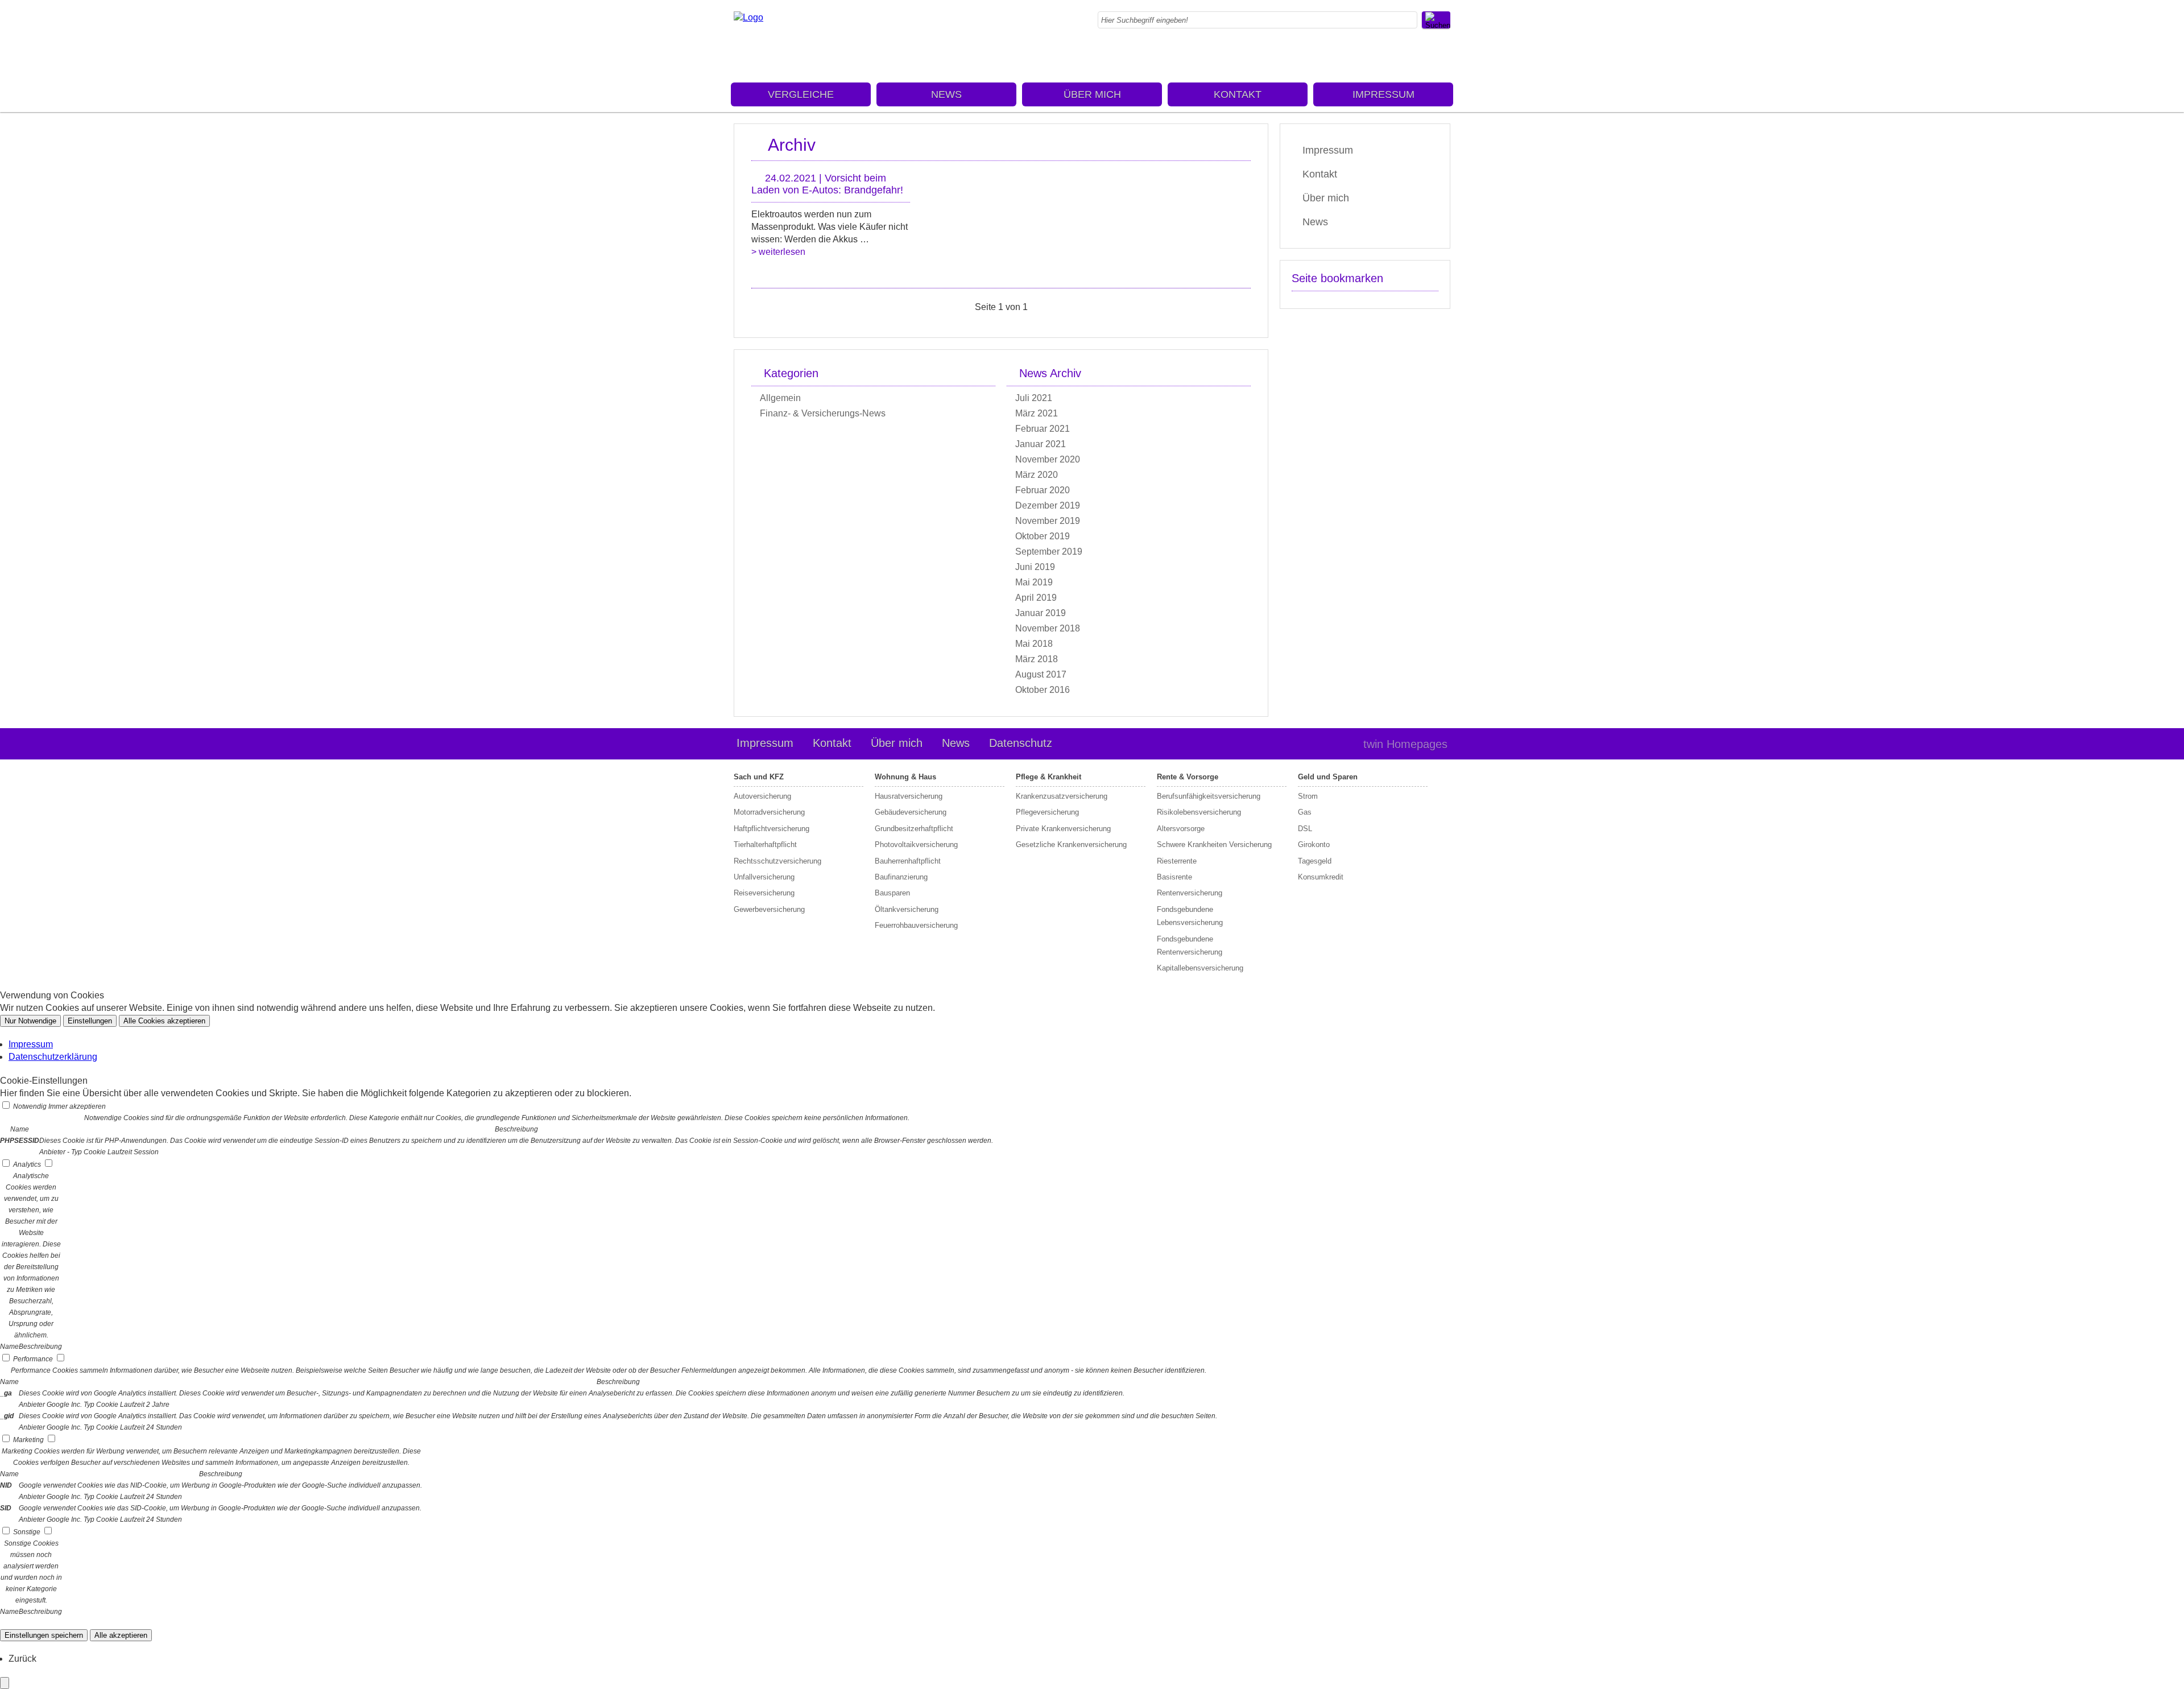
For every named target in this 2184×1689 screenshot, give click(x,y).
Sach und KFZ (759, 777)
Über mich (1092, 94)
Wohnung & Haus (905, 777)
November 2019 (1048, 521)
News (946, 94)
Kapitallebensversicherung (1200, 968)
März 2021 (1037, 413)
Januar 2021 (1041, 444)
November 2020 (1048, 459)
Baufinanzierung (901, 877)
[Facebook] (1447, 54)
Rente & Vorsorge (1188, 777)
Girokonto (1314, 844)
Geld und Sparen (1328, 777)
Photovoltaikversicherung (916, 844)
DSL (1305, 829)
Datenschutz (1021, 743)
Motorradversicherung (769, 812)
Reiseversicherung (764, 893)
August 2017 (1041, 674)
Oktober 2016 (1043, 690)
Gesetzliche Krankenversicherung (1071, 844)
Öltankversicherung (907, 909)
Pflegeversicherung (1047, 812)
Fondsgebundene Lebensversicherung (1190, 916)
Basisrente (1174, 877)
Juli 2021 (1034, 398)
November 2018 (1048, 628)
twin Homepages (1405, 744)
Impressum (1383, 94)
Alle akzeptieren (121, 1635)
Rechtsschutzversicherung (777, 861)
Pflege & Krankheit (1048, 777)
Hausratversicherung (909, 796)
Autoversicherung (762, 796)
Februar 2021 (1043, 429)
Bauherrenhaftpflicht (908, 861)
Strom (1308, 796)
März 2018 (1037, 659)
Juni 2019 (1035, 567)
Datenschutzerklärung (53, 1057)
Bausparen (892, 893)
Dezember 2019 (1048, 505)
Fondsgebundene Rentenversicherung (1190, 945)
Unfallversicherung (764, 877)
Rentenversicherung (1190, 893)
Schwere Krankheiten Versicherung (1214, 844)
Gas (1305, 812)
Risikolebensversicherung (1199, 812)
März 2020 (1037, 475)
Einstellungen (90, 1021)
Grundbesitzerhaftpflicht (914, 829)
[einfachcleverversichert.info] (748, 17)
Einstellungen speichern (44, 1635)
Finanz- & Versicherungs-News (823, 413)
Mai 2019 (1034, 582)
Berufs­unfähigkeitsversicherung (1209, 796)
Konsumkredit (1321, 877)
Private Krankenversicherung (1063, 829)
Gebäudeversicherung (911, 812)
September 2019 (1049, 552)
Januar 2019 (1041, 613)
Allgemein (780, 398)
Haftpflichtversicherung (772, 829)
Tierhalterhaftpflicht (765, 844)
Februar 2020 (1043, 490)
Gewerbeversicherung (769, 909)
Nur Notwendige (30, 1021)
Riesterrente (1177, 861)
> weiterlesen (778, 252)
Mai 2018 (1034, 644)
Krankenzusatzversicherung (1062, 796)
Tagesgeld (1315, 861)
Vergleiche (801, 94)
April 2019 (1036, 598)
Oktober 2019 (1043, 536)
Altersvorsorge (1181, 829)
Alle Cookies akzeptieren (164, 1021)
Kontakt (1238, 94)
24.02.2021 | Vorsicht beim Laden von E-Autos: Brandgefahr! (827, 184)
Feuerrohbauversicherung (916, 925)
